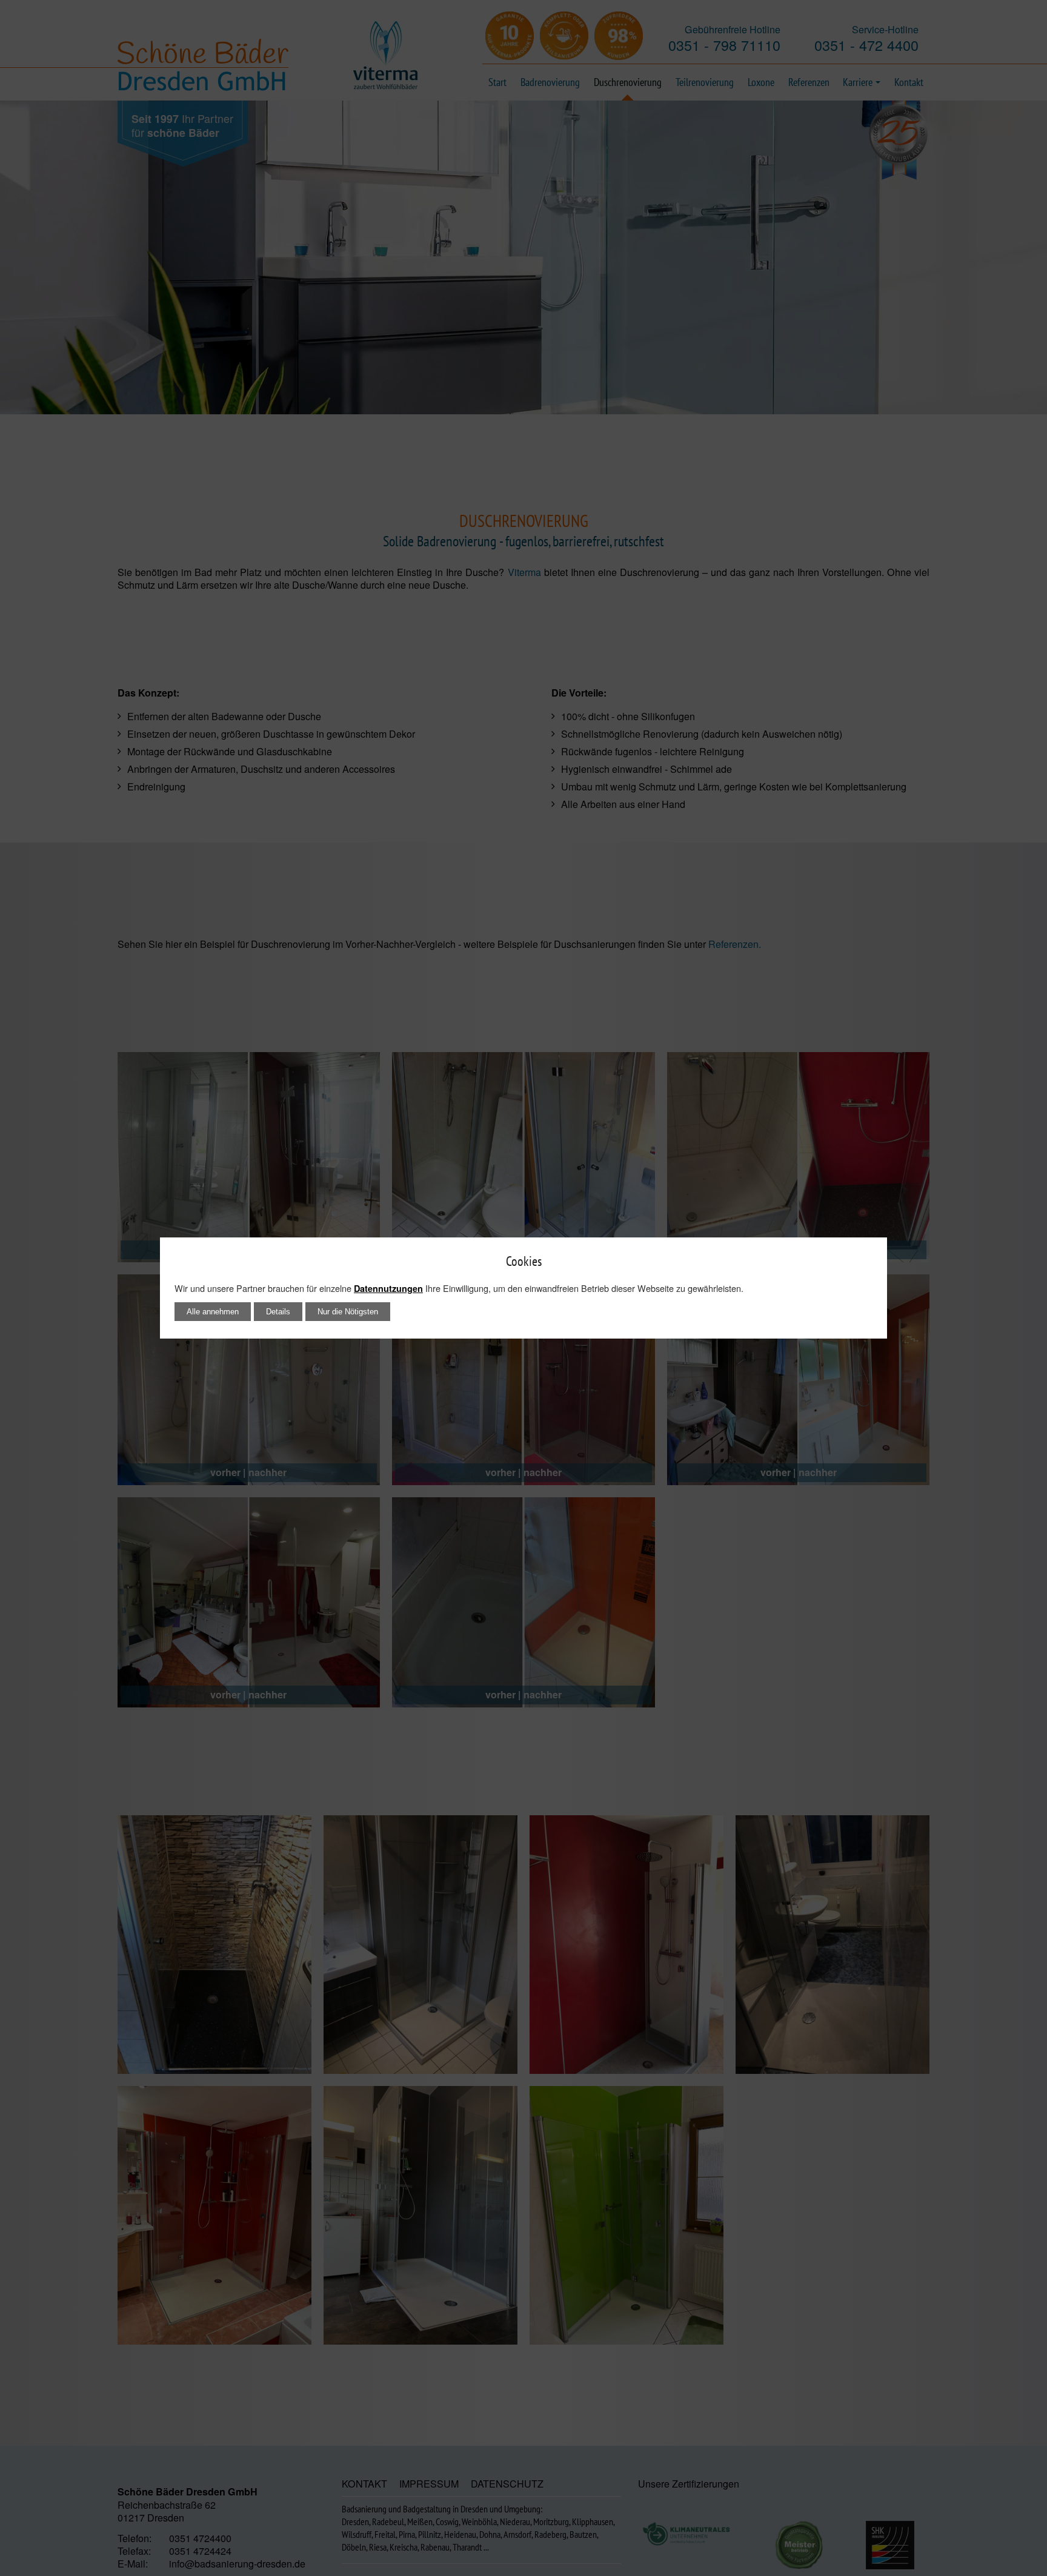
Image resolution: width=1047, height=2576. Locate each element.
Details (278, 1312)
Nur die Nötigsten (348, 1312)
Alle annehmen (213, 1312)
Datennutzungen (388, 1288)
